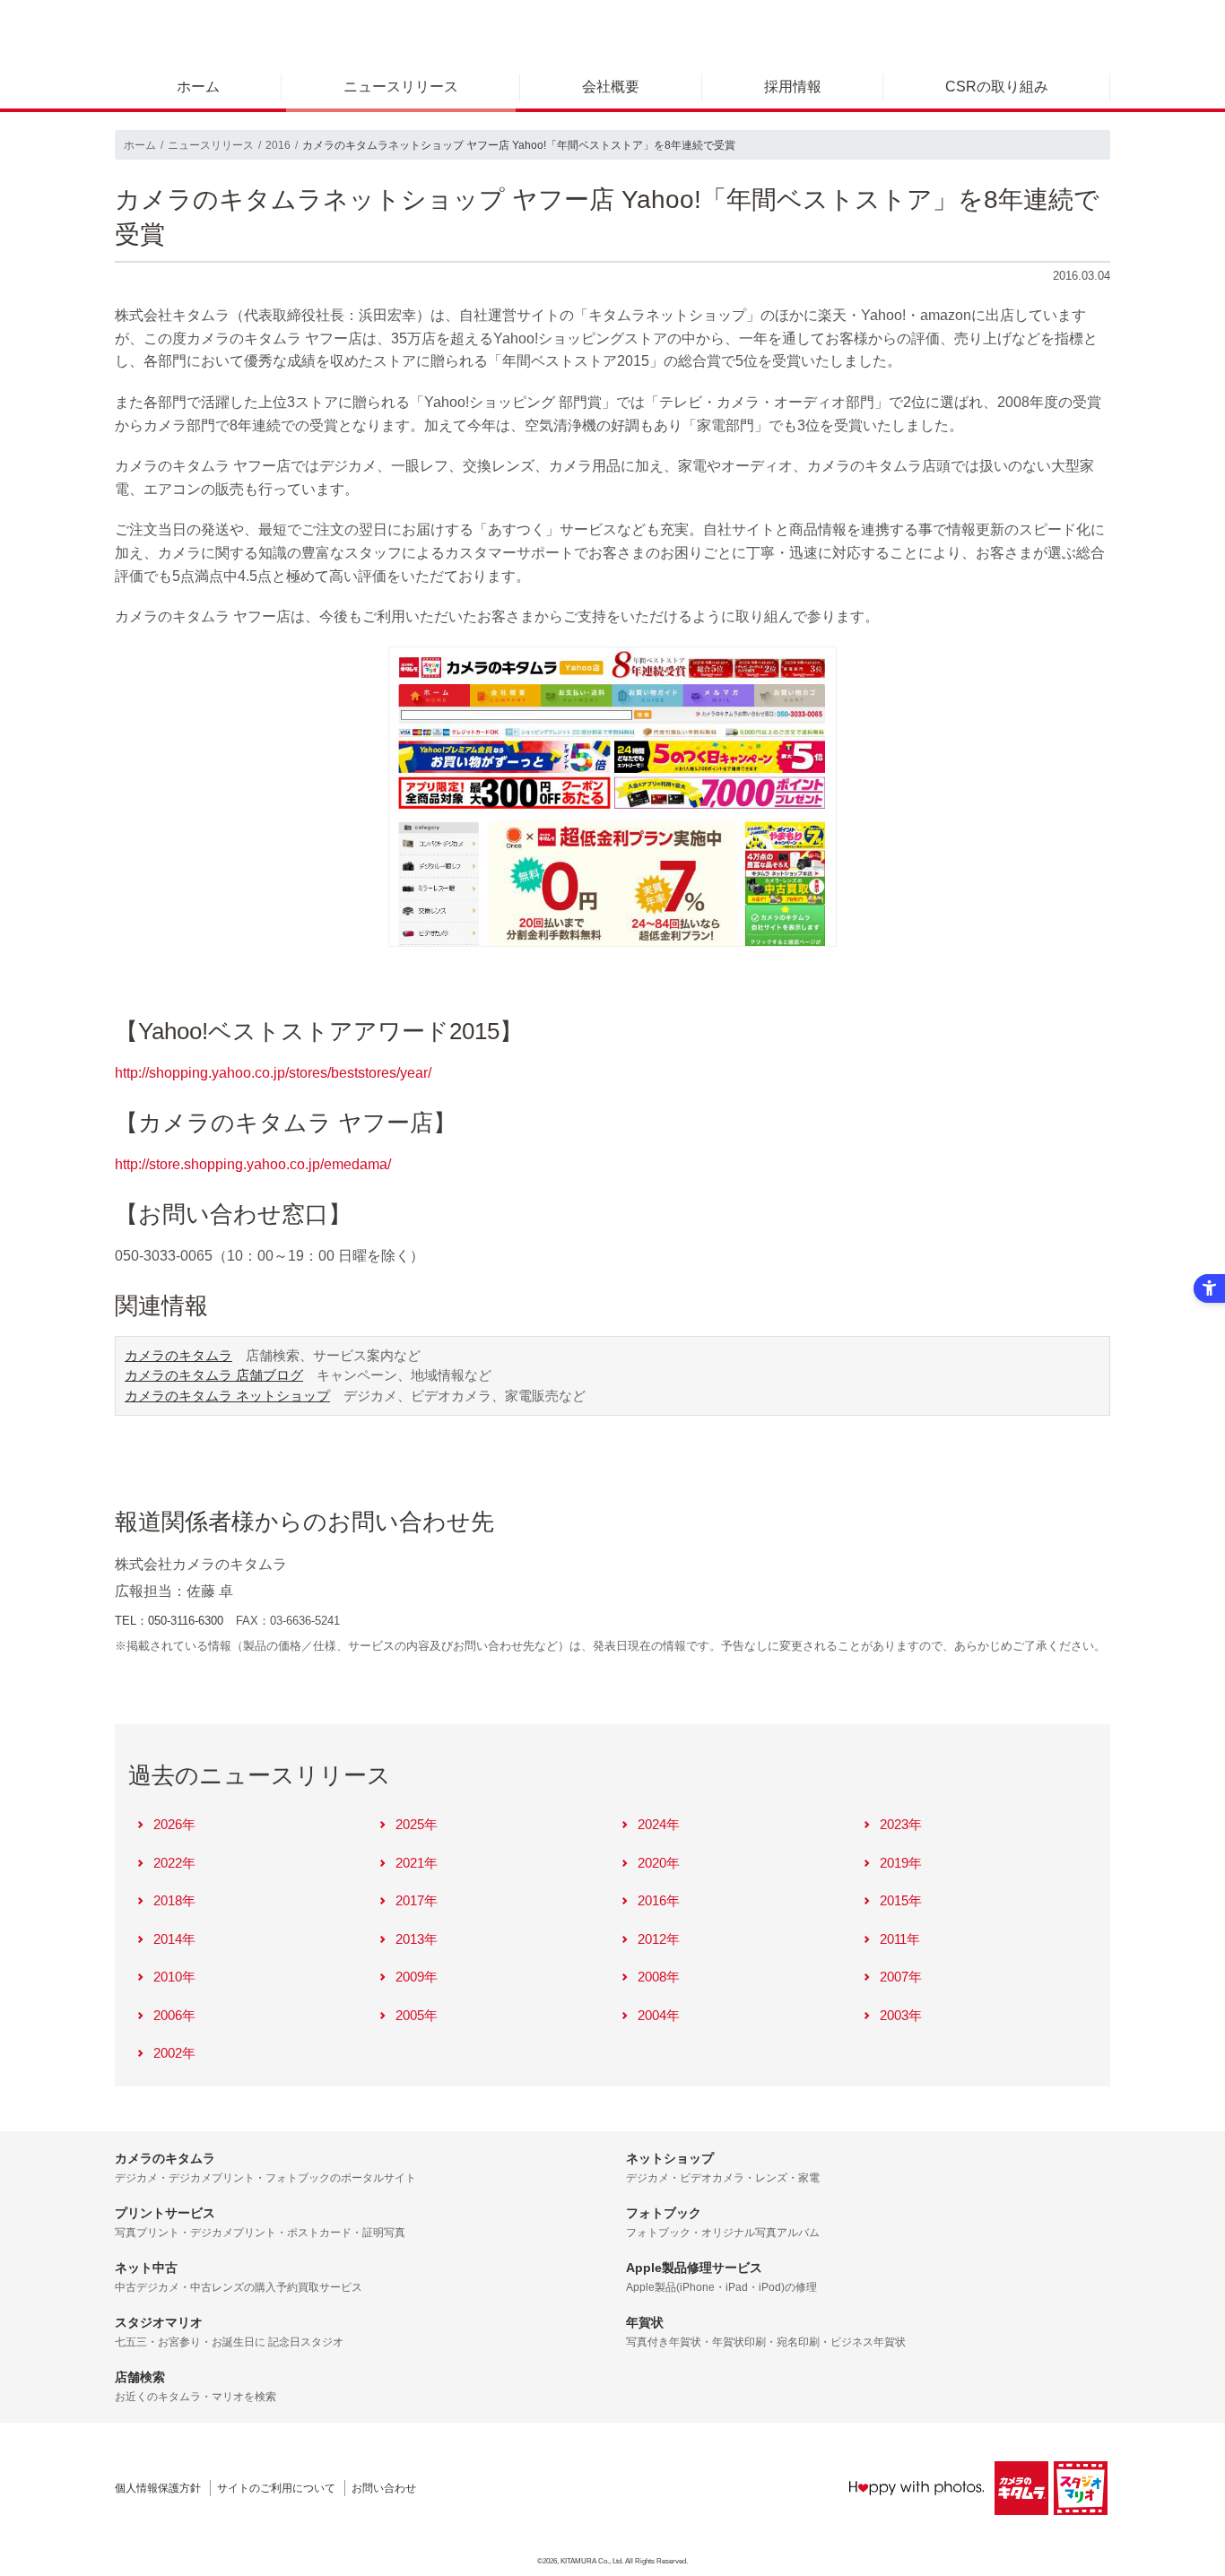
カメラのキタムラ (178, 1355)
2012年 (659, 1939)
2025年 (417, 1824)
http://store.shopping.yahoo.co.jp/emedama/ (253, 1164)
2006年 (174, 2015)
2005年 (417, 2015)
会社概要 (611, 87)
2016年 (659, 1900)
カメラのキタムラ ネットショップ (227, 1396)
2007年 (901, 1977)
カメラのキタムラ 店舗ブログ (214, 1375)
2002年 (174, 2053)
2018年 (174, 1900)
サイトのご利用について (276, 2488)
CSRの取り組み (997, 87)
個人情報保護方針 (158, 2488)
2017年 (417, 1900)
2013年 (417, 1939)
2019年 (901, 1863)
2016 (278, 145)
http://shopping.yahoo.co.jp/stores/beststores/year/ (273, 1073)
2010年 (174, 1977)
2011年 (900, 1939)
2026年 (174, 1824)
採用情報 (793, 87)
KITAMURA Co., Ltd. (592, 2561)
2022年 (174, 1863)
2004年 (659, 2015)
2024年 (659, 1824)
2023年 (901, 1824)
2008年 (659, 1977)
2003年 (901, 2015)
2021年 (417, 1863)
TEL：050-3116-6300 (169, 1621)
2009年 (417, 1977)
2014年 (174, 1939)
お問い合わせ (384, 2488)
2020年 (659, 1863)
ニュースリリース (401, 87)
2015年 (901, 1900)
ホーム (198, 87)
